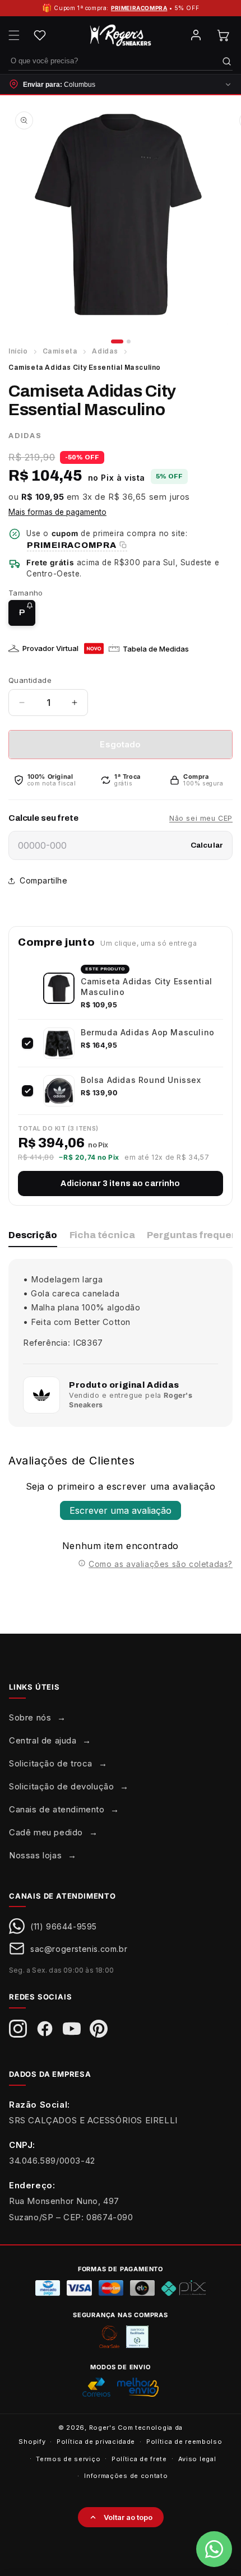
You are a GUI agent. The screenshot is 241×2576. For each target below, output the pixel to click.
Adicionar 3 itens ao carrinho (120, 1184)
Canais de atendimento (57, 1809)
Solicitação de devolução (61, 1786)
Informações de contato (126, 2476)
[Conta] (196, 35)
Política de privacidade (96, 2442)
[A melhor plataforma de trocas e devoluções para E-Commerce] (137, 2337)
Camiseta (60, 351)
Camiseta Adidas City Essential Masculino (147, 986)
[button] (14, 35)
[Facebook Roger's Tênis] (45, 2029)
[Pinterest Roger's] (99, 2029)
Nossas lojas (35, 1855)
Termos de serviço (68, 2459)
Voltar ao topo (128, 2517)
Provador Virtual (50, 648)
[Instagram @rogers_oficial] (18, 2029)
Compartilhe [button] (44, 880)
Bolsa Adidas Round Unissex (141, 1080)
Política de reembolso (184, 2442)
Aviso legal (197, 2459)
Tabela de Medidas (156, 649)
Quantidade (30, 680)
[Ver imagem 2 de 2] (129, 341)
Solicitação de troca (51, 1763)
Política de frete (139, 2459)
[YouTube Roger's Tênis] (72, 2029)
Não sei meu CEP (201, 818)
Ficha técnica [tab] (102, 1235)
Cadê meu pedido (46, 1832)
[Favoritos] (40, 35)
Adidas (105, 351)
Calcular (207, 845)
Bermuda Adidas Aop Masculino (148, 1032)
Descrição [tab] (33, 1235)
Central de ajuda (43, 1740)
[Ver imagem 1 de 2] (117, 341)
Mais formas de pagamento (57, 512)
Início (18, 351)
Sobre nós (30, 1717)
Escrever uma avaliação (121, 1510)
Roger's (103, 2428)
